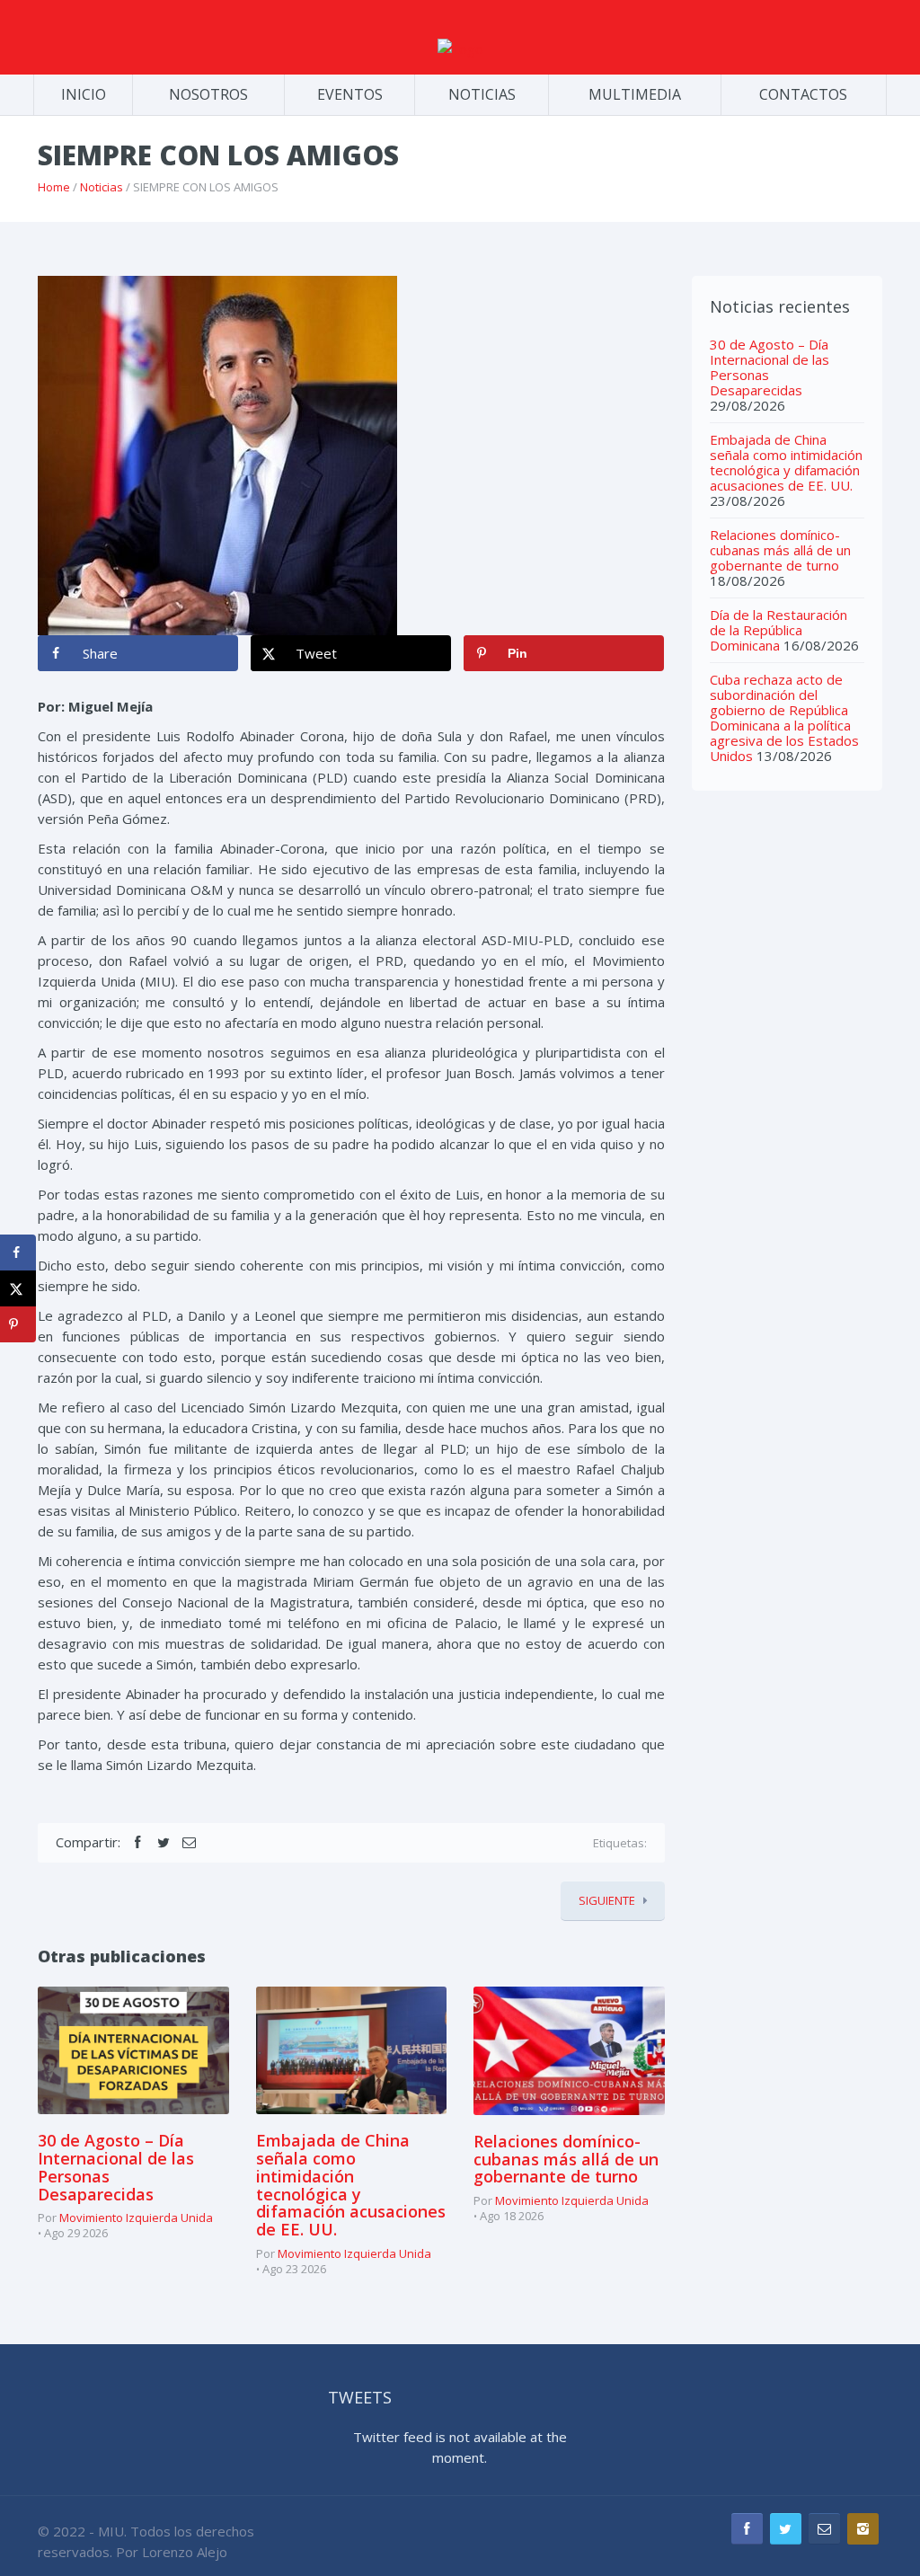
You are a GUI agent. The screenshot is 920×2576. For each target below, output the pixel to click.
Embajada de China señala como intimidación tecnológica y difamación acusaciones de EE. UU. (351, 2185)
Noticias (102, 187)
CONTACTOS (803, 94)
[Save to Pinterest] (18, 1324)
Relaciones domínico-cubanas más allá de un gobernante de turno (566, 2159)
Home (54, 187)
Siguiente (607, 1900)
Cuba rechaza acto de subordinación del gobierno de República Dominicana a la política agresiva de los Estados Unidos (784, 717)
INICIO (84, 94)
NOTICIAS (482, 94)
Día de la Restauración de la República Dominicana (778, 630)
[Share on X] (18, 1288)
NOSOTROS (208, 94)
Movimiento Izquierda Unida (136, 2217)
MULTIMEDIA (635, 94)
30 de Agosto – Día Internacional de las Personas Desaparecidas (116, 2167)
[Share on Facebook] (18, 1253)
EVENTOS (350, 94)
